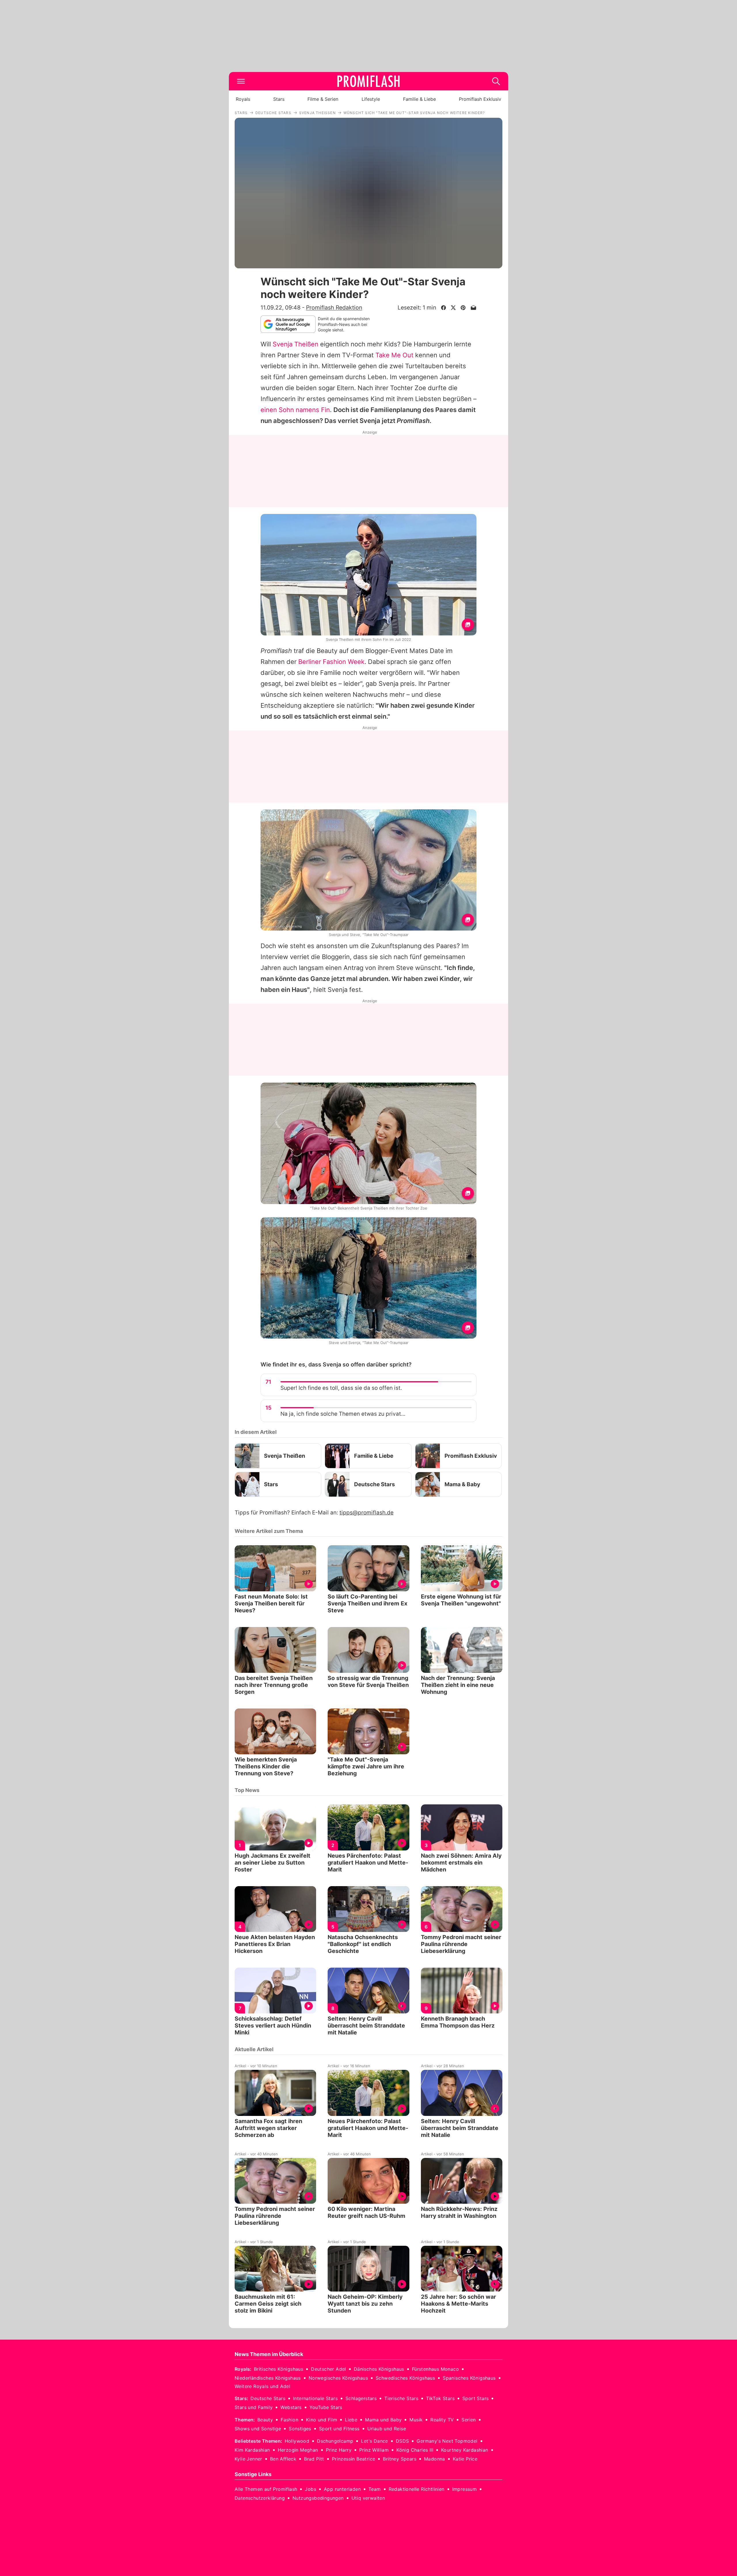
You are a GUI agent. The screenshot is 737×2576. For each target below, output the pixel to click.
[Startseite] (368, 81)
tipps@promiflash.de (366, 1513)
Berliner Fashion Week (331, 662)
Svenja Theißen (296, 344)
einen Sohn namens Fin (295, 410)
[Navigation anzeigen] (241, 81)
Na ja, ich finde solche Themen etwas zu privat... (343, 1414)
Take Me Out (394, 355)
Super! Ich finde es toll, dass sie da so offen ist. (341, 1388)
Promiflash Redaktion (334, 307)
